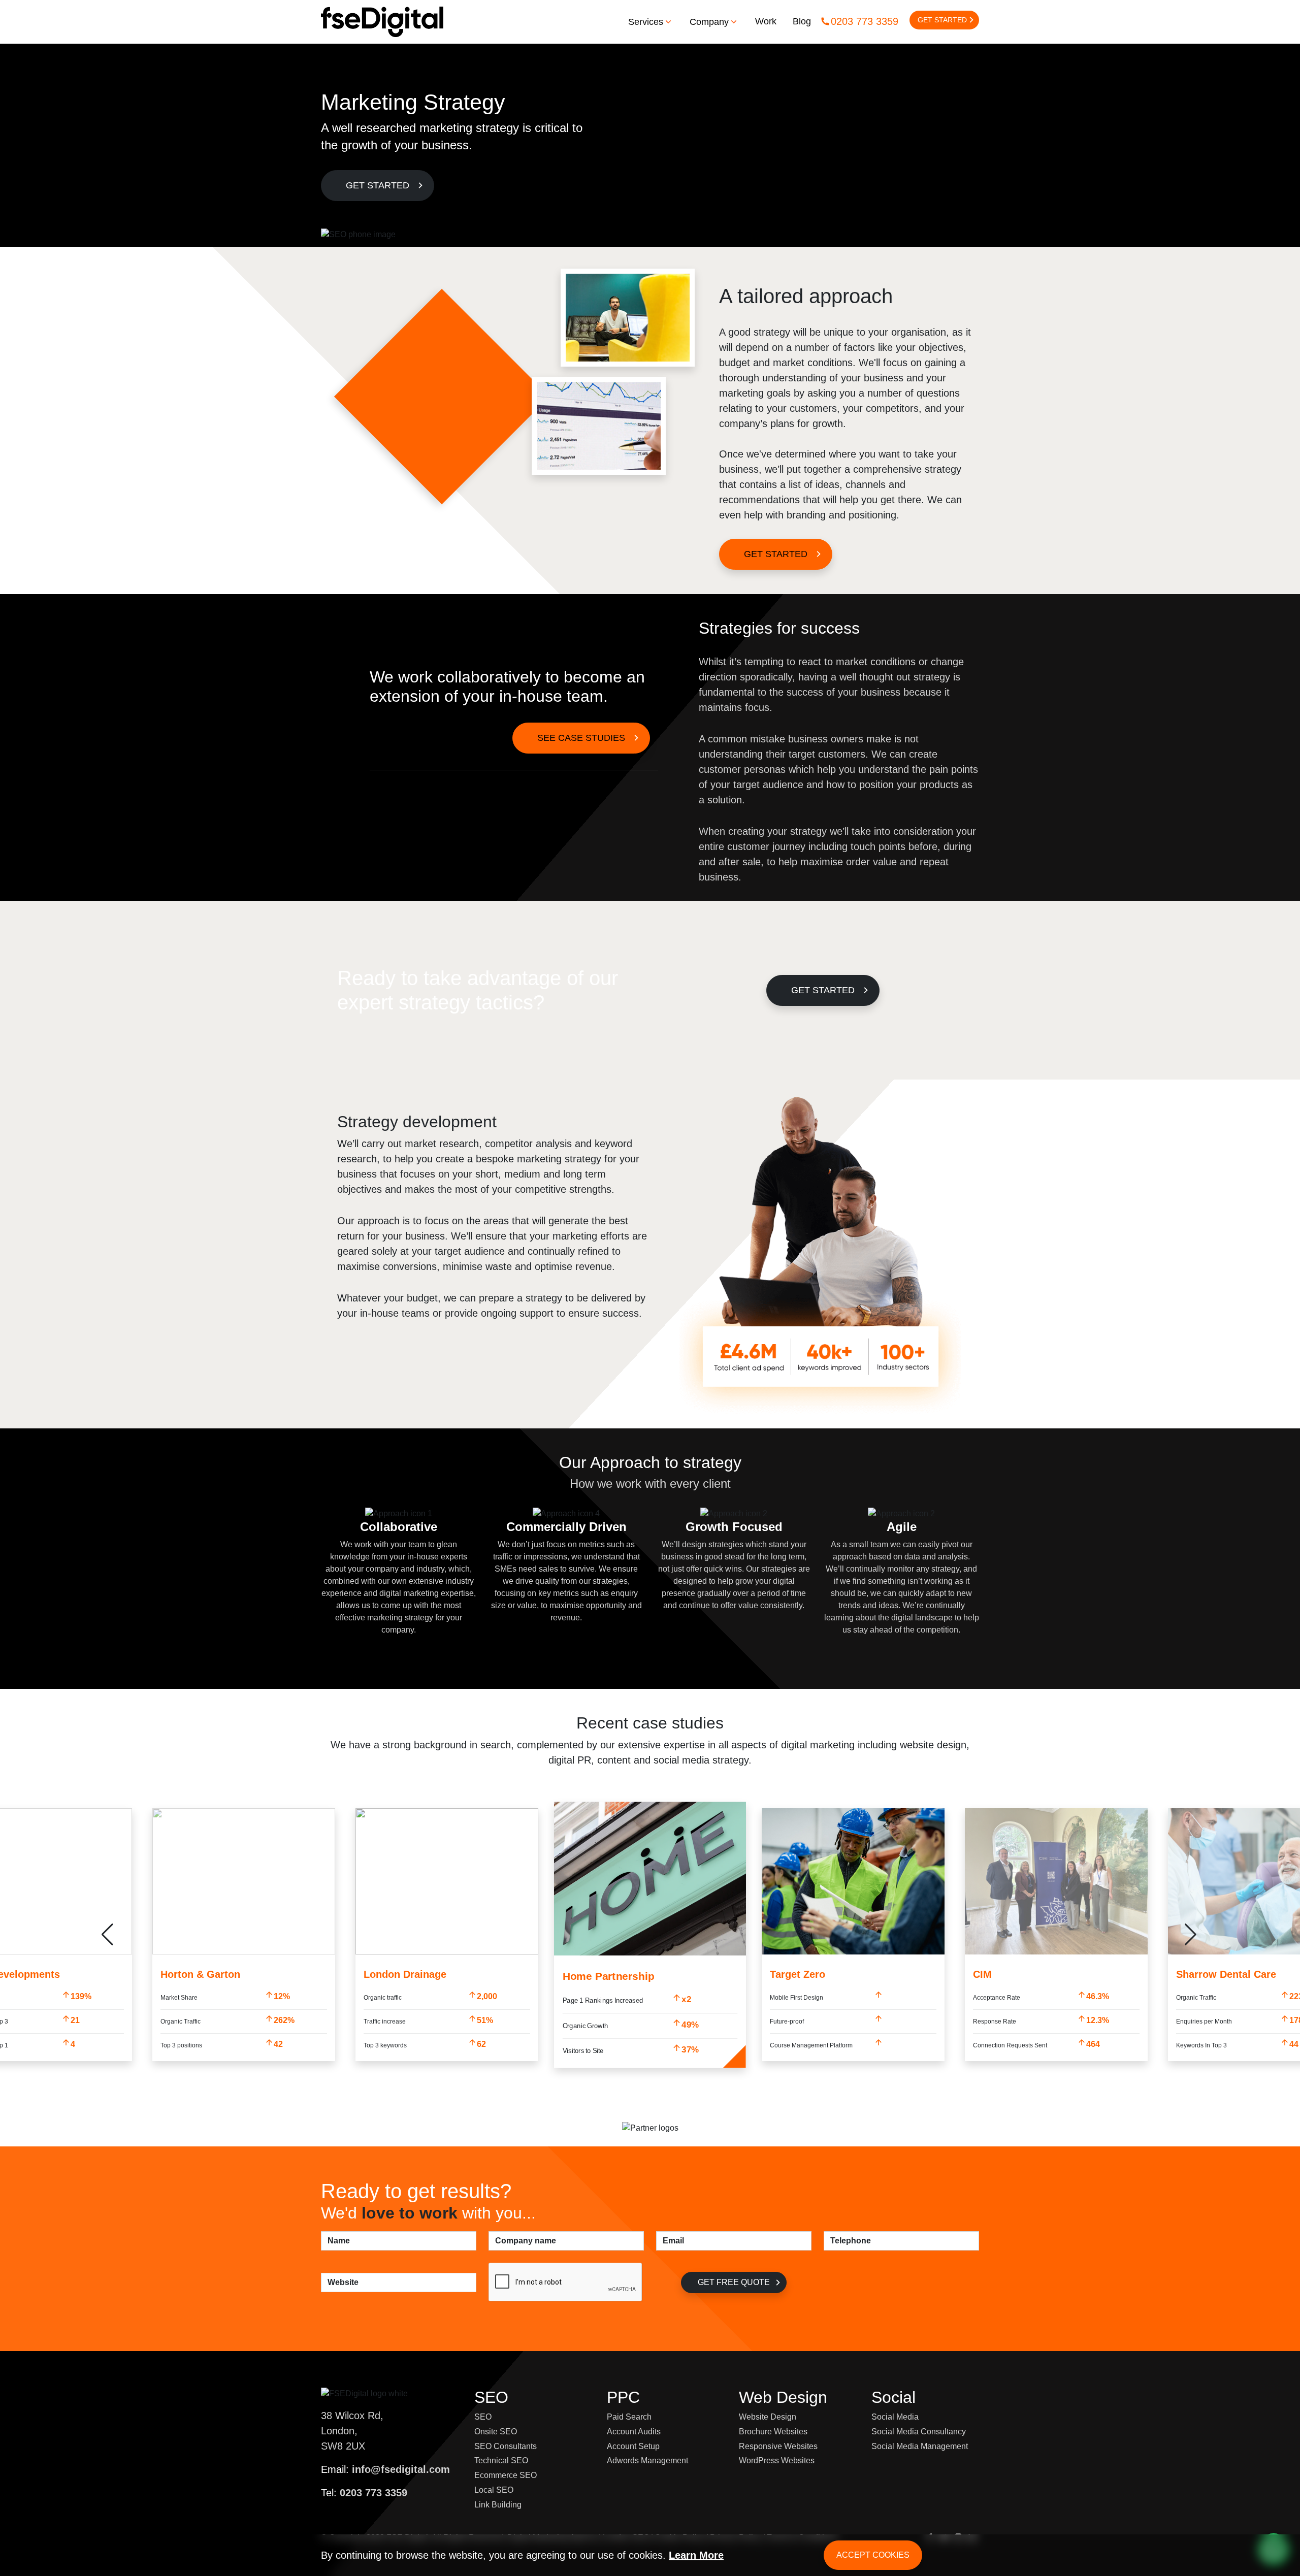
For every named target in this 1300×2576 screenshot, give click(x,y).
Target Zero (798, 1974)
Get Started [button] (378, 185)
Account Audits (634, 2432)
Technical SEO (501, 2460)
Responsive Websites (778, 2446)
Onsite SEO (496, 2432)
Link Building (498, 2505)
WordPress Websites (777, 2460)
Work (766, 21)
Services (646, 22)
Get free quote (734, 2282)
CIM (982, 1974)
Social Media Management (920, 2446)
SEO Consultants (506, 2446)
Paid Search (629, 2417)
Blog (802, 21)
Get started (823, 990)
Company (709, 22)
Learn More (696, 2555)
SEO (483, 2417)
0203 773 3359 (865, 21)
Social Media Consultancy (919, 2432)
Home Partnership (609, 1976)
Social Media (895, 2417)
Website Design (768, 2417)
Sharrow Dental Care (1226, 1974)
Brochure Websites (773, 2432)
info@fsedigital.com (401, 2469)
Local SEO (494, 2490)
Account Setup (633, 2446)
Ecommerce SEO (506, 2475)
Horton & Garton (200, 1974)
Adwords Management (647, 2460)
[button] (1192, 1935)
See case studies (581, 738)
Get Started (942, 20)
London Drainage (405, 1974)
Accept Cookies (873, 2555)
